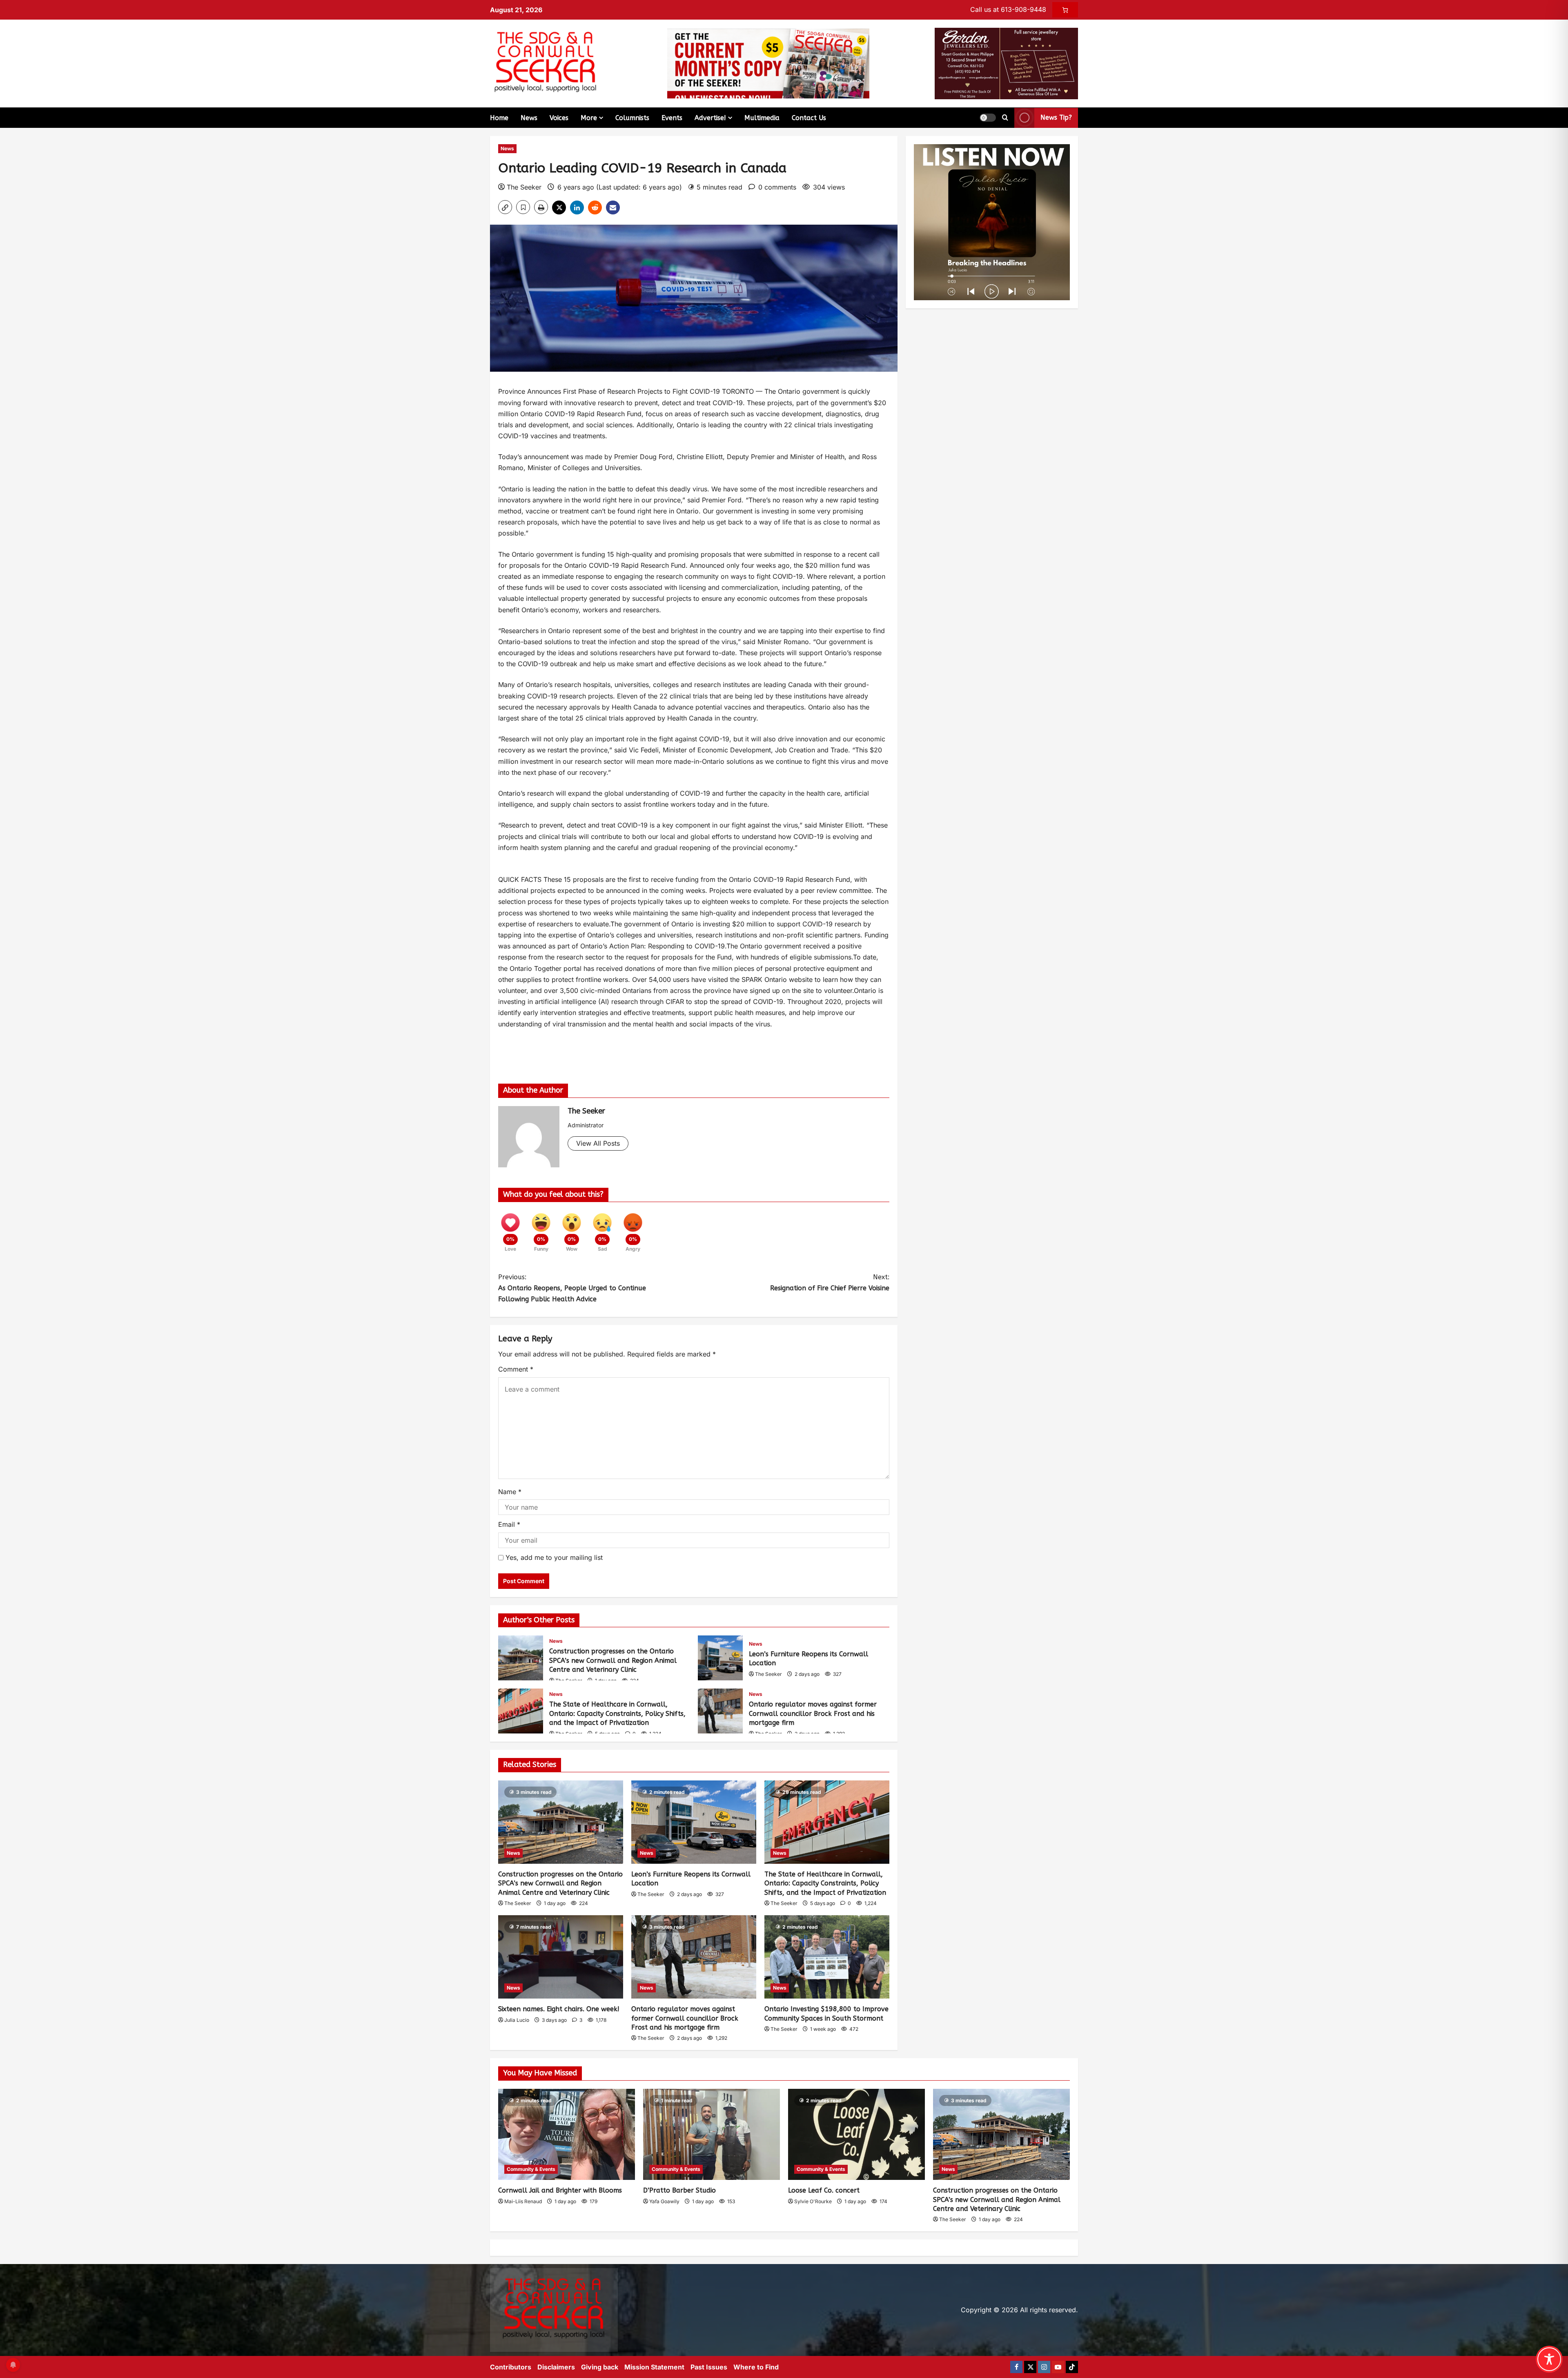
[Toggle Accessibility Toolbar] (1549, 2359)
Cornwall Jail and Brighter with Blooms (560, 2190)
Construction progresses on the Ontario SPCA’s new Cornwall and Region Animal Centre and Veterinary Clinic (521, 1658)
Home (499, 118)
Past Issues (709, 2367)
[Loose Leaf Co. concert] (856, 2134)
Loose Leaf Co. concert (824, 2190)
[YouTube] (1058, 2367)
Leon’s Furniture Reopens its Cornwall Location (720, 1658)
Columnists (632, 118)
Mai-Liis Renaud (523, 2201)
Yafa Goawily (664, 2201)
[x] (1030, 2367)
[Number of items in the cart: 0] (1065, 10)
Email (509, 1524)
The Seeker (524, 187)
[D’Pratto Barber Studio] (712, 2134)
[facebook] (1016, 2367)
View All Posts (598, 1143)
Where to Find (756, 2367)
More (589, 118)
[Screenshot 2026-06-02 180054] (1006, 63)
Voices (559, 118)
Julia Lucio (517, 2020)
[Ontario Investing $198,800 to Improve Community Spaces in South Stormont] (827, 1957)
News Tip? (1056, 117)
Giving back (600, 2367)
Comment (516, 1369)
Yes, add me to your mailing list (553, 1557)
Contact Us (809, 118)
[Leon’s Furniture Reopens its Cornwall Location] (694, 1822)
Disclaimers (556, 2367)
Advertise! (710, 118)
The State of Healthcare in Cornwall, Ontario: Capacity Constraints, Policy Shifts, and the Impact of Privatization (521, 1711)
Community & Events (531, 2169)
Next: (830, 1283)
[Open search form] (1005, 118)
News (529, 118)
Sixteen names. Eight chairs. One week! (559, 2009)
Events (672, 118)
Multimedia (762, 118)
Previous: (572, 1288)
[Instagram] (1044, 2367)
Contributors (511, 2367)
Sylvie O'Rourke (813, 2201)
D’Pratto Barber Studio (679, 2190)
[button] (988, 118)
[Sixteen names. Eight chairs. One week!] (561, 1957)
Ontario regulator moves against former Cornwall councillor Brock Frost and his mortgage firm (720, 1711)
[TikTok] (1072, 2367)
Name (510, 1492)
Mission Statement (654, 2367)
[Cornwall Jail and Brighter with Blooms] (567, 2134)
